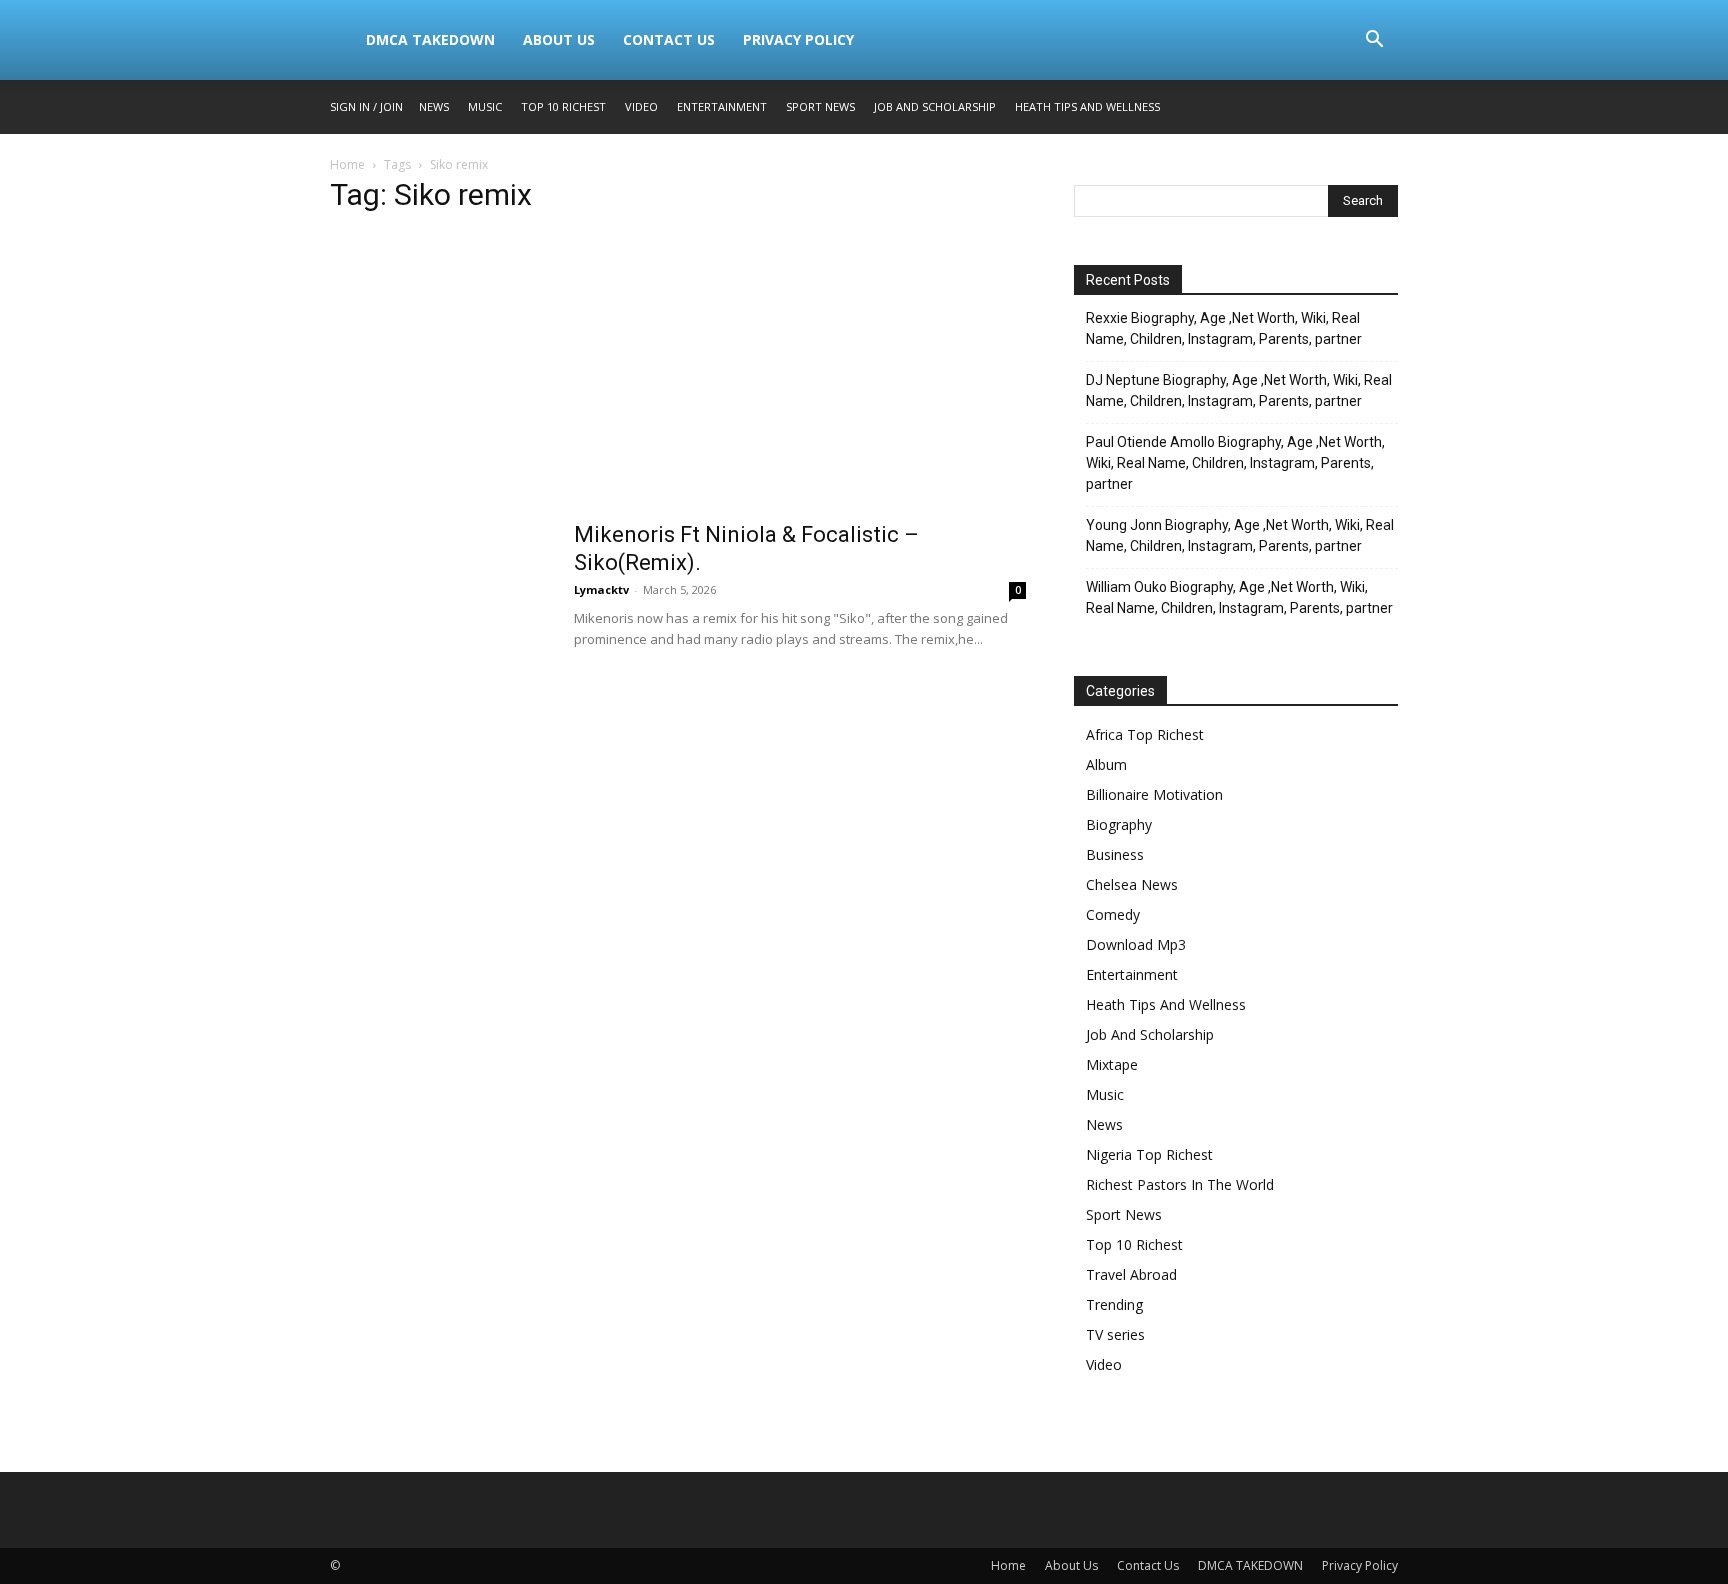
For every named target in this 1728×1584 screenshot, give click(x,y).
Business (1115, 854)
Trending (1114, 1304)
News (434, 106)
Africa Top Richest (1145, 734)
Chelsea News (1132, 884)
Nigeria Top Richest (1149, 1154)
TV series (1115, 1334)
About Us (559, 39)
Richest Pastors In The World (1180, 1184)
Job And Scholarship (935, 106)
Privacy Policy (798, 39)
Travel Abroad (1131, 1274)
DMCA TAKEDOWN (430, 39)
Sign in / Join (366, 106)
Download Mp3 (1136, 944)
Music (485, 106)
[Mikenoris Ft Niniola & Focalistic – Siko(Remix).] (439, 596)
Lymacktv (601, 589)
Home (347, 164)
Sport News (820, 106)
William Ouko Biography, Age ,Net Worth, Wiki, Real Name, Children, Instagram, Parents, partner (1239, 597)
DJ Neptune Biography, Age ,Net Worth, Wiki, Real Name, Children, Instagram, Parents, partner (1239, 390)
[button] (1374, 41)
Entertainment (722, 106)
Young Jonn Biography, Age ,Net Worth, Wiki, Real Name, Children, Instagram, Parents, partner (1240, 535)
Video (641, 106)
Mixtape (1112, 1064)
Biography (1119, 824)
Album (1106, 764)
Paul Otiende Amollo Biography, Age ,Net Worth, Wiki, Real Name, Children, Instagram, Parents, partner (1235, 463)
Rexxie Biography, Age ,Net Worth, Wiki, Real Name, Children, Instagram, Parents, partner (1224, 328)
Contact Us (669, 39)
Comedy (1113, 914)
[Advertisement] (678, 373)
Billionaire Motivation (1154, 794)
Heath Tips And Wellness (1087, 106)
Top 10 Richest (563, 106)
